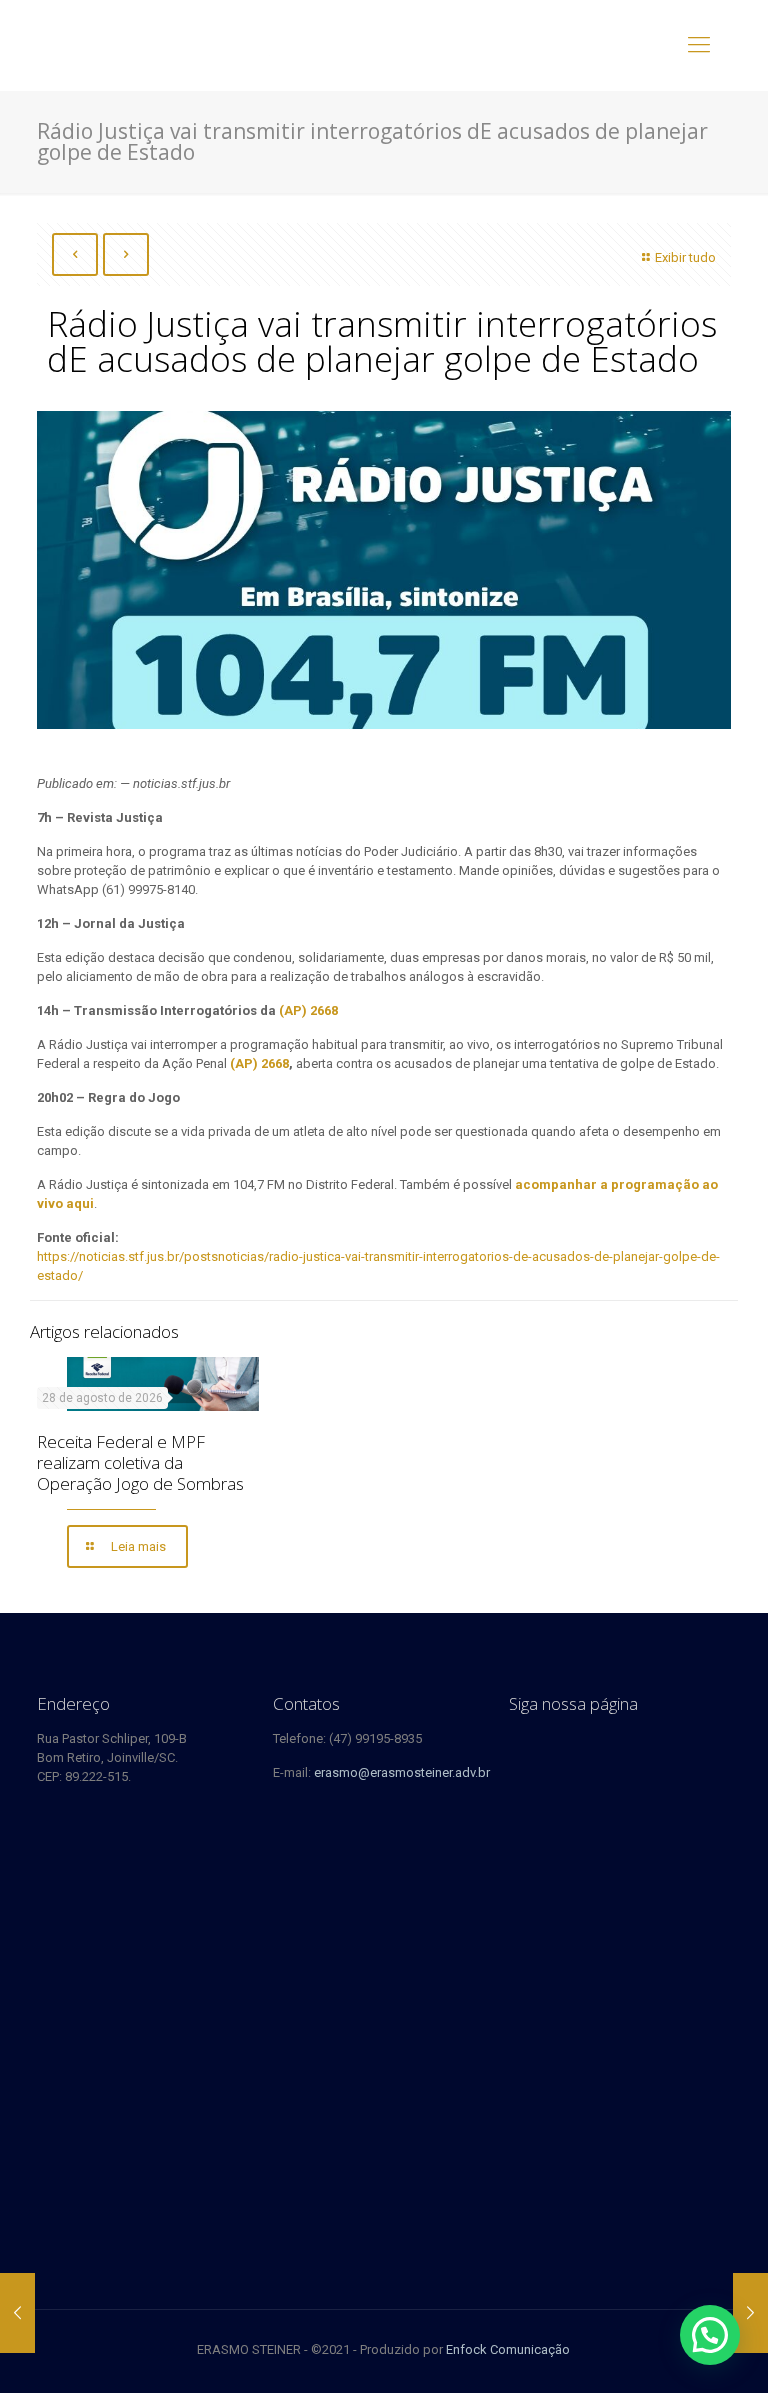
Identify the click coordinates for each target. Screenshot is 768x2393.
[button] (710, 2335)
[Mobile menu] (699, 45)
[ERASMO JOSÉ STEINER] (174, 45)
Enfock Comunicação (508, 2349)
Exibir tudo (685, 257)
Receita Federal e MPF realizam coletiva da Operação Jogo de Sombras (140, 1462)
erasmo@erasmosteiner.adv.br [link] (402, 1772)
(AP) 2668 (259, 1063)
